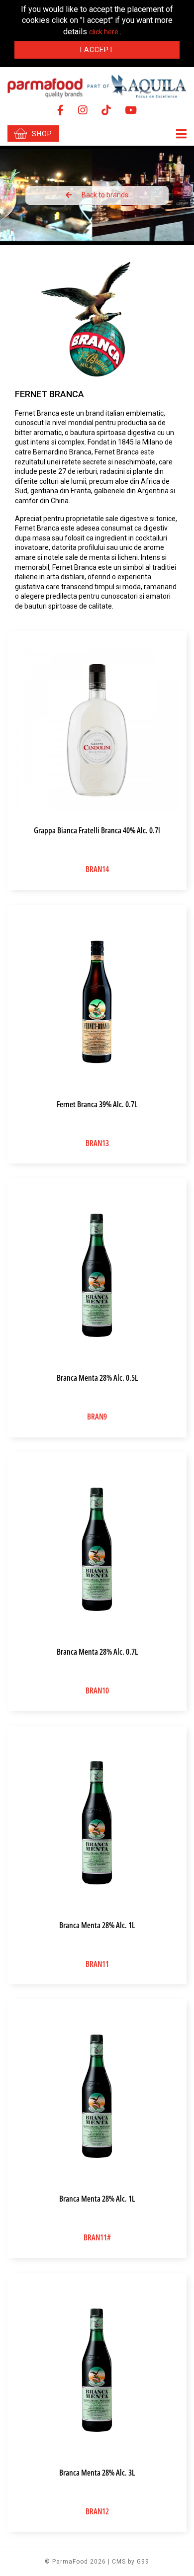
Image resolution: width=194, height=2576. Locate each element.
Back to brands (105, 195)
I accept (97, 50)
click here (104, 32)
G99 (143, 2562)
